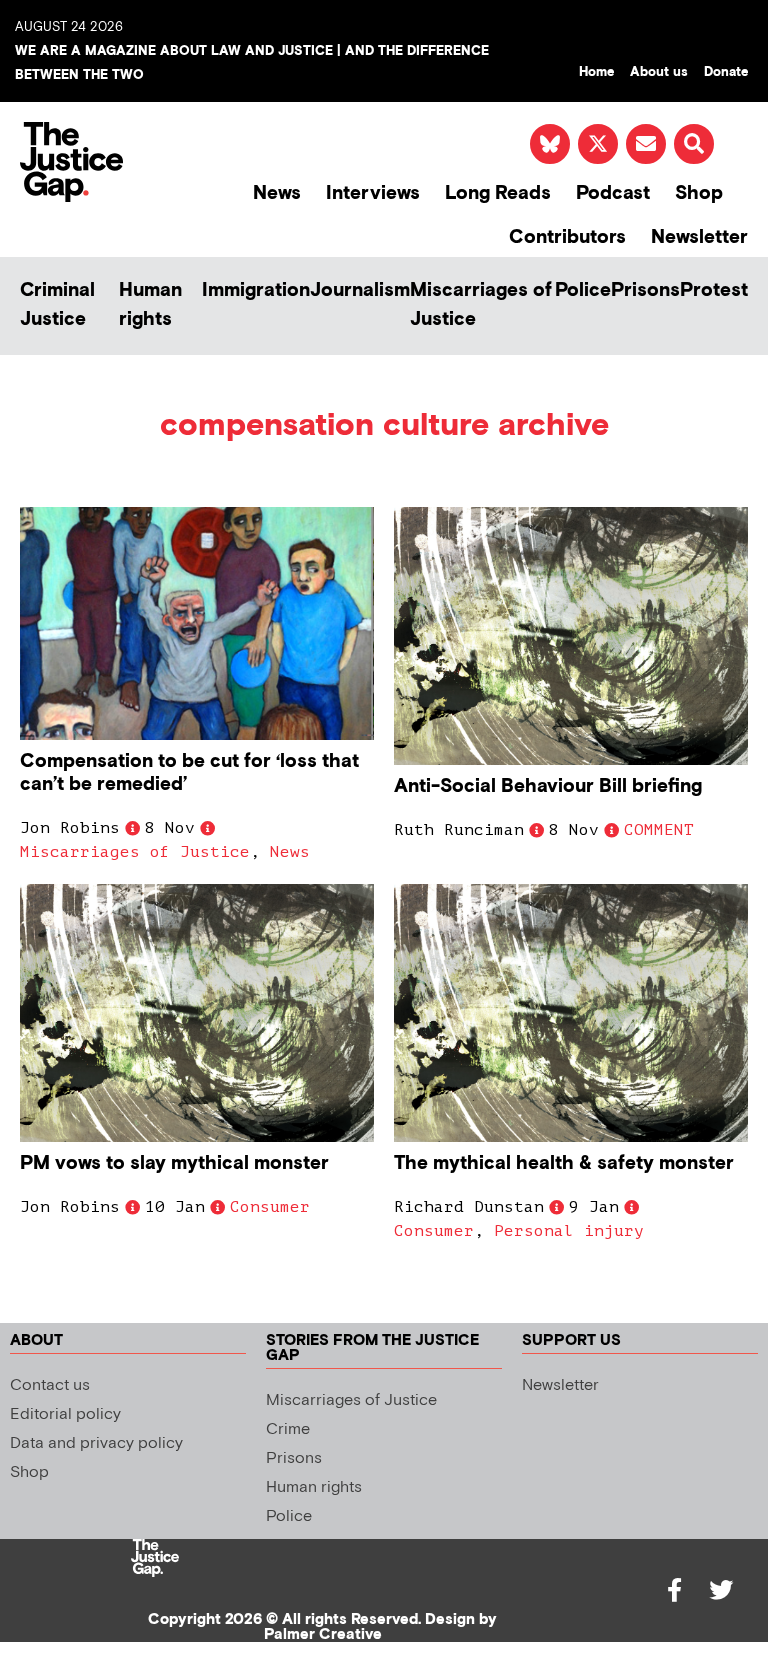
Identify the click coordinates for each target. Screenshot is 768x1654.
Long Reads (498, 193)
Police (583, 290)
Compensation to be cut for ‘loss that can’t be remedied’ (189, 773)
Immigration (256, 290)
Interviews (373, 193)
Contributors (567, 237)
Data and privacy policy (96, 1443)
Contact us (50, 1385)
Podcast (613, 193)
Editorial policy (65, 1414)
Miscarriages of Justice (481, 305)
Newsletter (699, 237)
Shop (699, 193)
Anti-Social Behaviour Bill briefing (548, 786)
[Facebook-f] (675, 1590)
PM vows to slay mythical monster (174, 1163)
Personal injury (569, 1231)
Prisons (645, 290)
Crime (288, 1429)
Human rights (150, 305)
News (277, 193)
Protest (714, 290)
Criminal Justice (57, 305)
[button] (694, 144)
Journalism (360, 290)
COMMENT (659, 830)
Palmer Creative (323, 1634)
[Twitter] (721, 1590)
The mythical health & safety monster (564, 1163)
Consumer (270, 1207)
